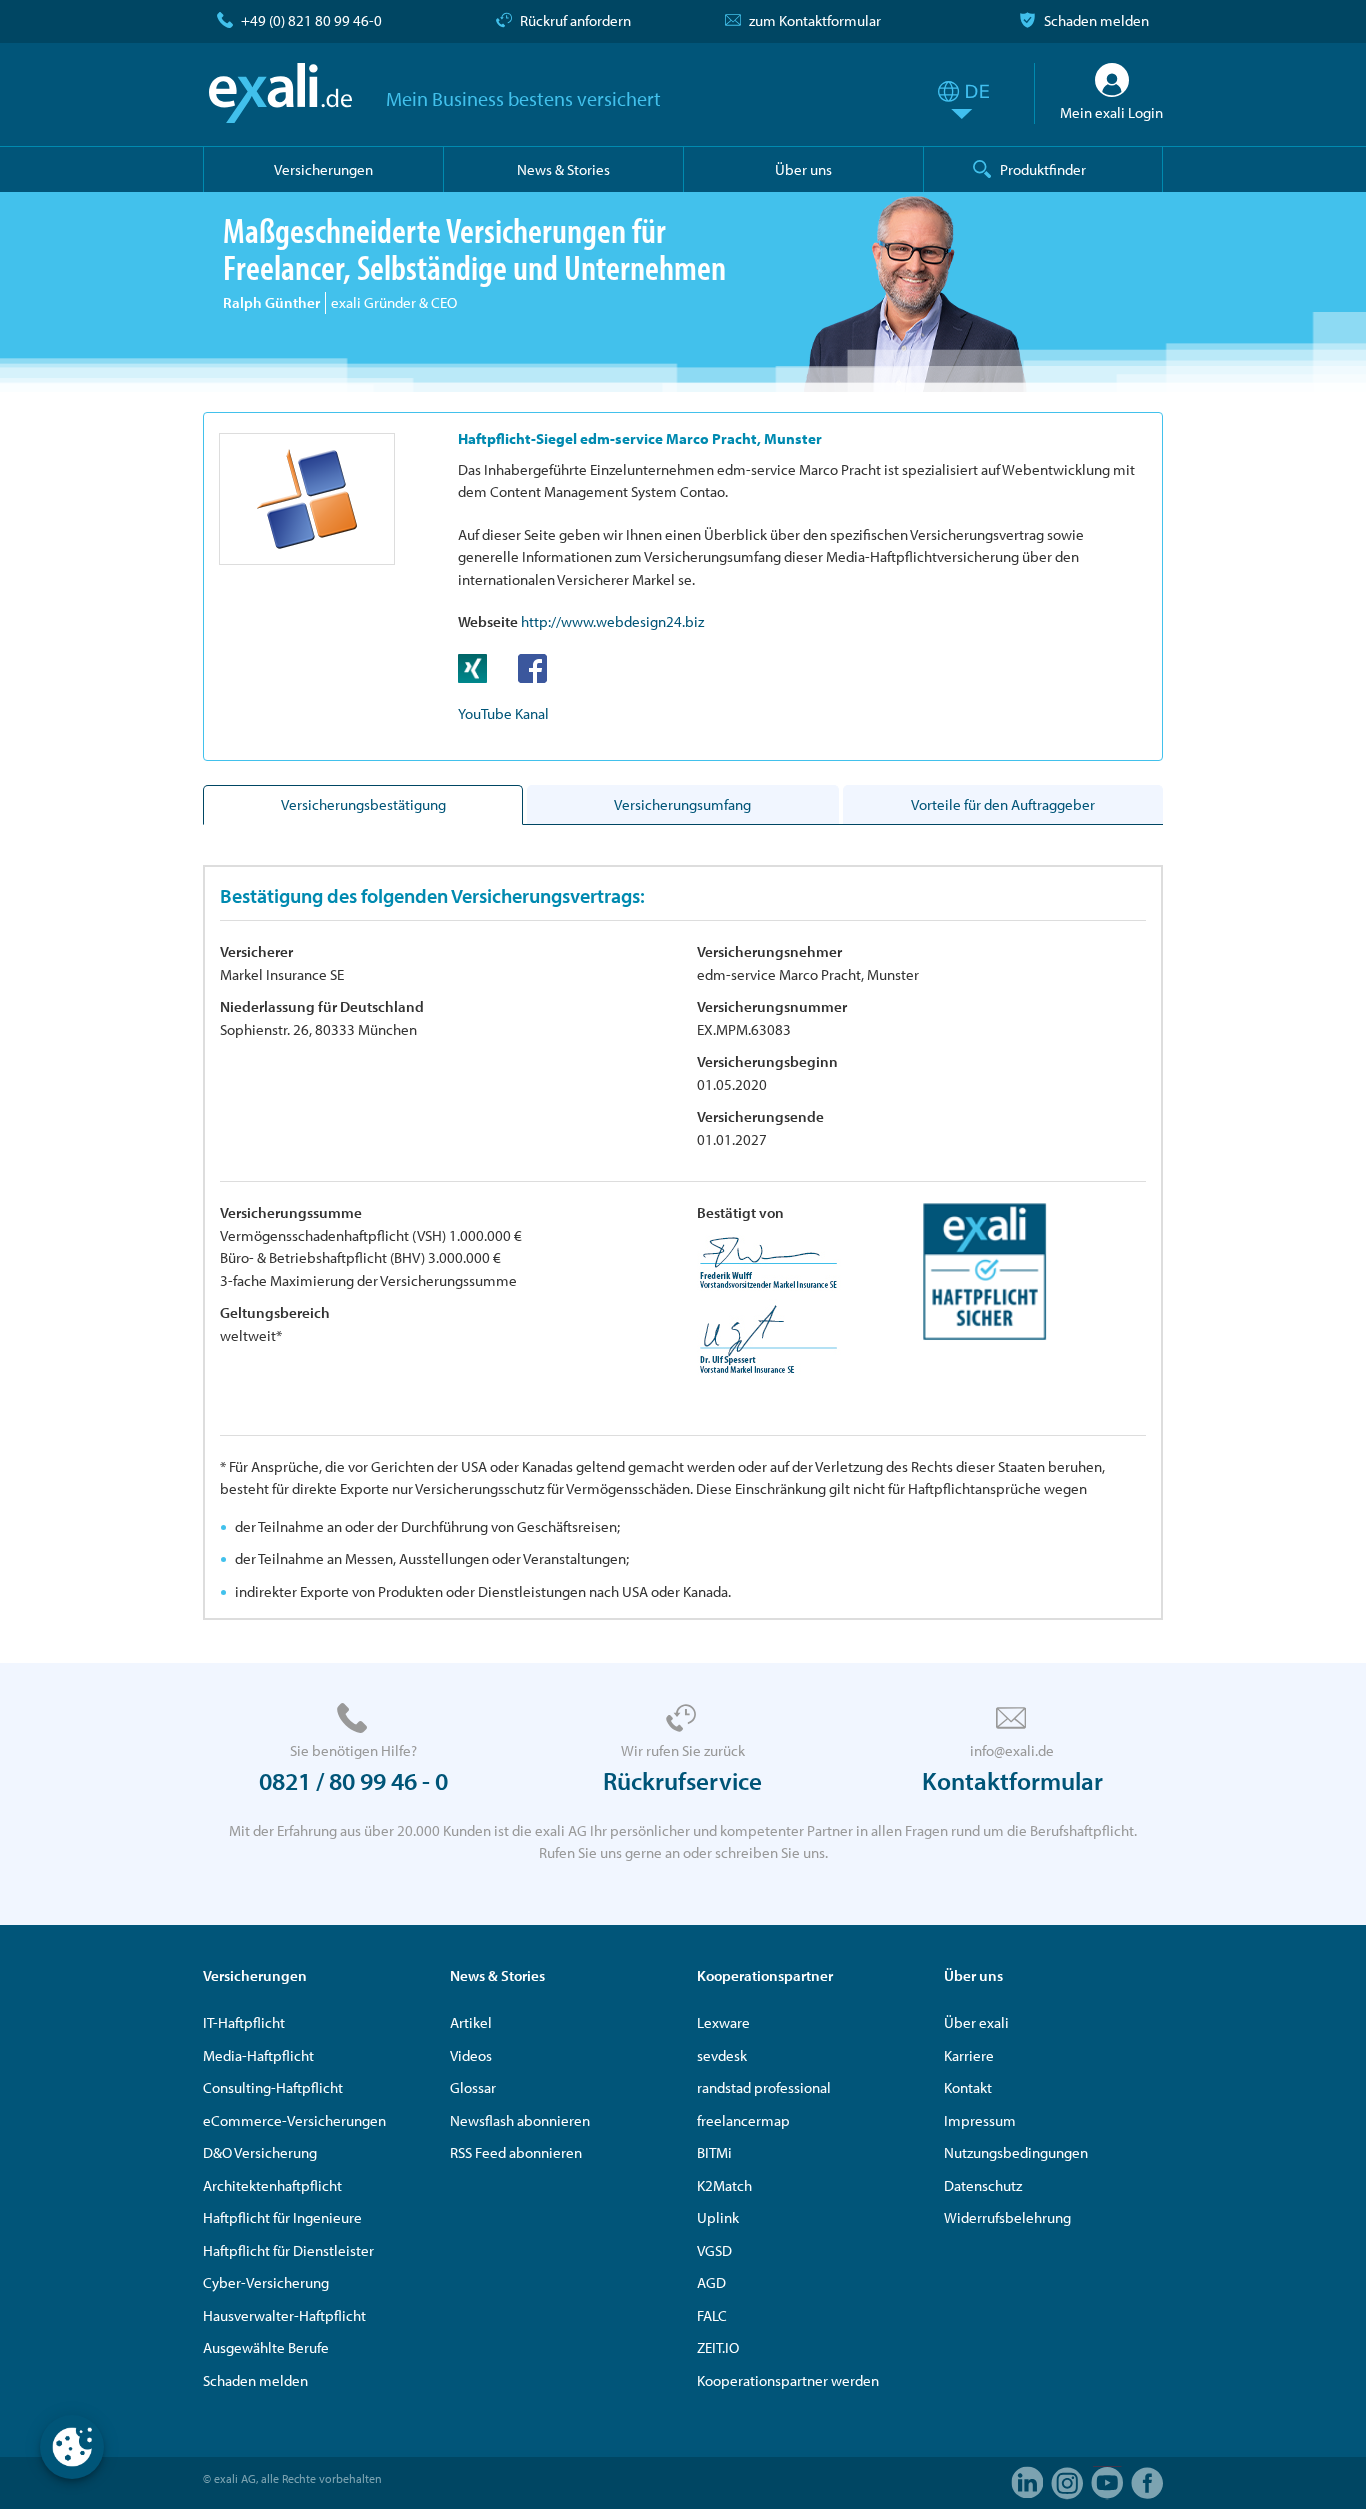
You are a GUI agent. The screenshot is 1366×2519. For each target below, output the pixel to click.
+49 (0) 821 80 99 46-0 (311, 20)
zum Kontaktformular (815, 20)
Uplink (718, 2217)
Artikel (471, 2022)
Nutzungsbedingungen (1016, 2152)
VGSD (714, 2250)
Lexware (723, 2022)
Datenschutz (983, 2185)
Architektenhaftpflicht (272, 2185)
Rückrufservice (682, 1780)
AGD (711, 2282)
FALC (712, 2315)
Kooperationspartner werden (788, 2380)
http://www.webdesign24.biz (612, 621)
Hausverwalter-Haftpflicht (284, 2315)
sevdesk (722, 2055)
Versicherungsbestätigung (363, 804)
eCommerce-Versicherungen (294, 2120)
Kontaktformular (1012, 1780)
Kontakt (968, 2087)
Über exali (976, 2022)
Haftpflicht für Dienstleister (288, 2250)
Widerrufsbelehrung (1007, 2217)
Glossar (473, 2087)
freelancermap (743, 2120)
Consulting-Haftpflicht (273, 2087)
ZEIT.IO (718, 2347)
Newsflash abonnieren (520, 2120)
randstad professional (764, 2087)
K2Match (724, 2185)
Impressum (980, 2120)
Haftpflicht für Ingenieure (282, 2217)
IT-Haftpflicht (244, 2022)
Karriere (969, 2055)
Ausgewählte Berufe (266, 2347)
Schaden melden (1096, 20)
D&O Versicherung (260, 2152)
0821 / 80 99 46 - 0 (353, 1780)
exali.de (280, 93)
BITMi (714, 2152)
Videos (471, 2055)
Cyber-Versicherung (266, 2282)
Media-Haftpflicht (258, 2055)
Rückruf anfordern (575, 20)
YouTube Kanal (503, 713)
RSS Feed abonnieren (516, 2152)
